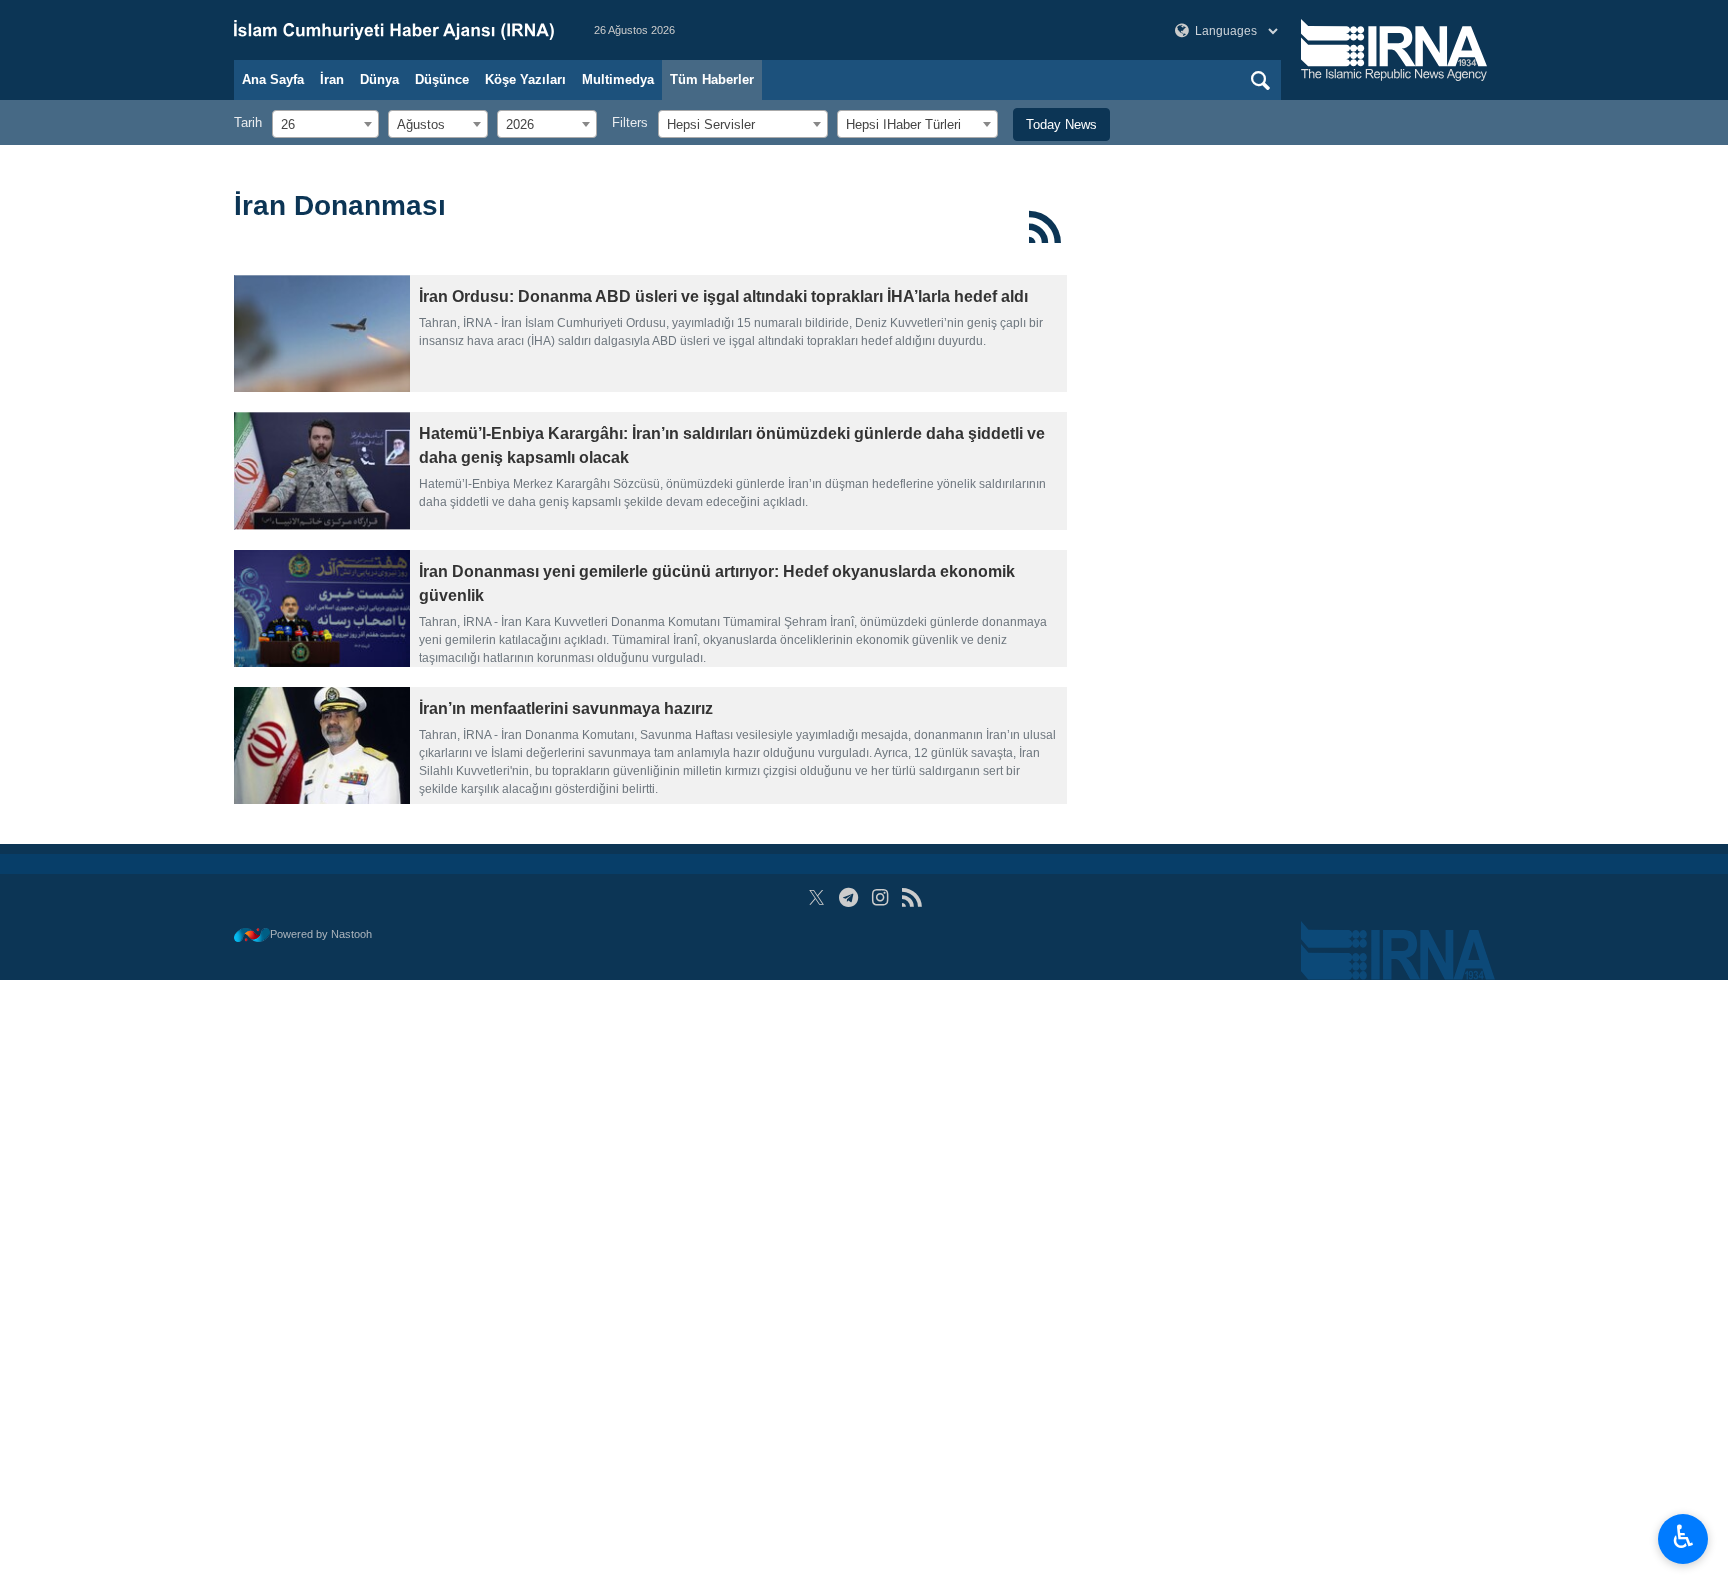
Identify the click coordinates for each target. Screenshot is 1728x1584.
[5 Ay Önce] (322, 333)
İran (332, 79)
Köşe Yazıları (525, 79)
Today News (1061, 124)
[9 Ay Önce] (322, 608)
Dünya (379, 79)
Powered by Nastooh (321, 934)
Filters (630, 122)
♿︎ (1683, 1537)
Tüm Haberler (712, 79)
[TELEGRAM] (848, 897)
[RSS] (1045, 227)
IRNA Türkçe (394, 30)
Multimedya (618, 79)
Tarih (248, 122)
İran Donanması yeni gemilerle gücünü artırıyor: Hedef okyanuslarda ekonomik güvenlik (717, 583)
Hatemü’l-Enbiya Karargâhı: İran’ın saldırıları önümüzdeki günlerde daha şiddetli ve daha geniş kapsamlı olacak (732, 445)
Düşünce (442, 79)
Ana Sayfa (273, 79)
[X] (816, 897)
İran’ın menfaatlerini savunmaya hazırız (566, 708)
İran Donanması (340, 205)
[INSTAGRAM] (880, 897)
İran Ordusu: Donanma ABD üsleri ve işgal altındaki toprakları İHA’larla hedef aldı (723, 296)
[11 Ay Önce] (322, 745)
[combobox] (325, 124)
